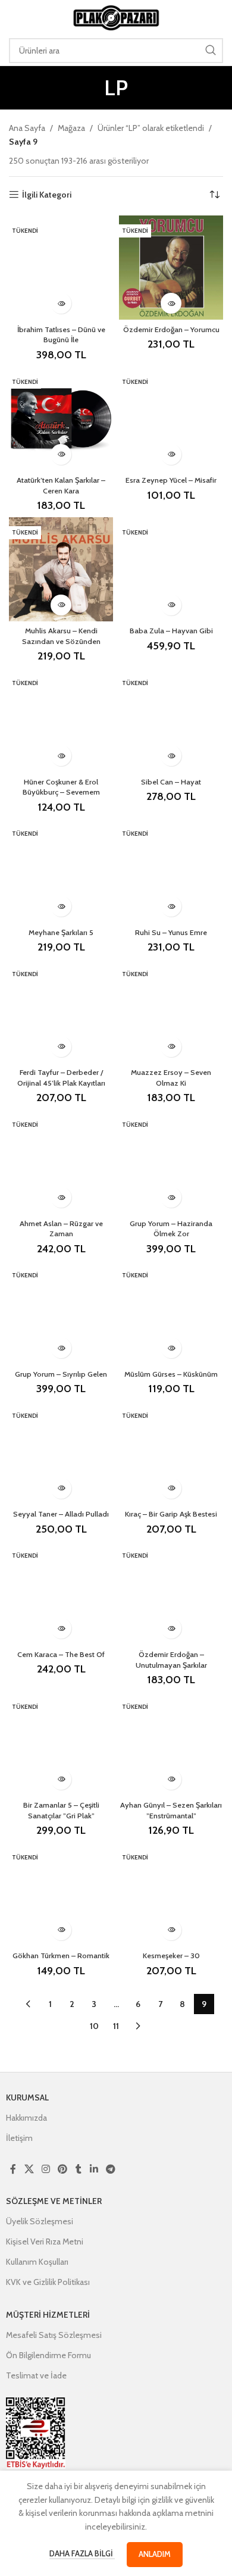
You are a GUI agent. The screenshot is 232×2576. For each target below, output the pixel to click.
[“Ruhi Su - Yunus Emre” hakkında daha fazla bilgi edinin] (171, 906)
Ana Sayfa (27, 128)
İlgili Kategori (47, 195)
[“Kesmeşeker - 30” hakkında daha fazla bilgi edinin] (171, 1930)
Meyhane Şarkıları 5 (61, 932)
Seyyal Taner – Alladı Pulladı (61, 1514)
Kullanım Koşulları (37, 2262)
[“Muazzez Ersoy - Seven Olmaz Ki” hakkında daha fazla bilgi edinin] (171, 1047)
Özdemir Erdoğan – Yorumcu (171, 329)
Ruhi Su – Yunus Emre (171, 932)
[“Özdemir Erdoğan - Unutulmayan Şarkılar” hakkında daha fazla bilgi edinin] (171, 1628)
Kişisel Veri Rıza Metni (45, 2242)
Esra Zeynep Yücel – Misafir (171, 480)
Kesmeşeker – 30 (171, 1956)
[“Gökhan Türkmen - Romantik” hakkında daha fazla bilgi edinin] (61, 1930)
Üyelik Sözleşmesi (40, 2221)
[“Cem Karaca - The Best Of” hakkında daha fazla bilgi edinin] (61, 1628)
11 (116, 2026)
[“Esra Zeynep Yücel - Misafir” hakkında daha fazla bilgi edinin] (171, 454)
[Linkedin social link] (94, 2169)
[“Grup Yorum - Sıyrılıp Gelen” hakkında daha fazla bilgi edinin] (61, 1348)
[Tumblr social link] (79, 2169)
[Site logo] (116, 17)
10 (94, 2026)
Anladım (155, 2554)
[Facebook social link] (13, 2169)
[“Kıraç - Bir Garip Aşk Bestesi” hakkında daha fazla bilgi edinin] (171, 1488)
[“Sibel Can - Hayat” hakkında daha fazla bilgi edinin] (171, 756)
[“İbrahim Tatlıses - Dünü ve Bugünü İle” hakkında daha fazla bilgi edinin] (61, 303)
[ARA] (211, 51)
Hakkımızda (26, 2118)
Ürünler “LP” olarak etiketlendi (151, 128)
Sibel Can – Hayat (171, 782)
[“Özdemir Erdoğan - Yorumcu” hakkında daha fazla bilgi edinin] (171, 303)
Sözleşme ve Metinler (54, 2201)
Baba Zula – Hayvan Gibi (171, 631)
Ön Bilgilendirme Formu (48, 2355)
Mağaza (71, 128)
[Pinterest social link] (63, 2169)
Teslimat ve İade (36, 2375)
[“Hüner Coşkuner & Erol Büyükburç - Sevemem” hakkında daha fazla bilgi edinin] (61, 756)
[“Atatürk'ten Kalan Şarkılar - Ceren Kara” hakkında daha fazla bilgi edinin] (61, 454)
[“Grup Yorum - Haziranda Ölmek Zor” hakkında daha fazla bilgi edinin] (171, 1197)
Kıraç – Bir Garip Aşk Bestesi (171, 1514)
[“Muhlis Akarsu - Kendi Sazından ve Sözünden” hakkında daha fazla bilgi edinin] (61, 605)
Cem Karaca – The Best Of (61, 1654)
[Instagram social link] (46, 2169)
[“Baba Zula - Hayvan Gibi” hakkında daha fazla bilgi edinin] (171, 605)
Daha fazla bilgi (82, 2553)
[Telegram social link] (110, 2169)
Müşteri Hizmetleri (48, 2315)
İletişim (19, 2138)
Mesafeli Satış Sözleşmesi (54, 2335)
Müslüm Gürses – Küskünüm (171, 1374)
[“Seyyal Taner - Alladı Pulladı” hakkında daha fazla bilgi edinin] (61, 1488)
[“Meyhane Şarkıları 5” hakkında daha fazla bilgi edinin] (61, 906)
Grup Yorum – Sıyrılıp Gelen (61, 1374)
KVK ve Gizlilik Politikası (48, 2282)
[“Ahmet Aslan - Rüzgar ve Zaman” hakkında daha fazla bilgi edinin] (61, 1197)
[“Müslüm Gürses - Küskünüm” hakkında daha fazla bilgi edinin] (171, 1348)
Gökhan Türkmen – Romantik (61, 1956)
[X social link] (29, 2169)
